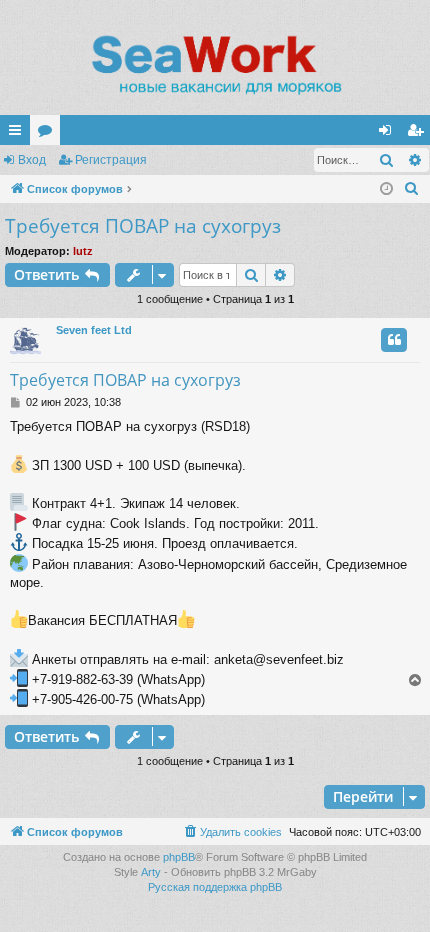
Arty (151, 872)
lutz (83, 251)
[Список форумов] (215, 65)
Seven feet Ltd (94, 330)
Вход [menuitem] (389, 134)
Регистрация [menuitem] (419, 134)
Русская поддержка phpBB (215, 887)
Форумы (49, 134)
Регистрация (111, 160)
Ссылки (19, 134)
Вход (32, 160)
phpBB (179, 857)
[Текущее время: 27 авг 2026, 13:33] (386, 189)
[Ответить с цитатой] (394, 340)
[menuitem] (412, 189)
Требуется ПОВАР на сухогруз (143, 226)
